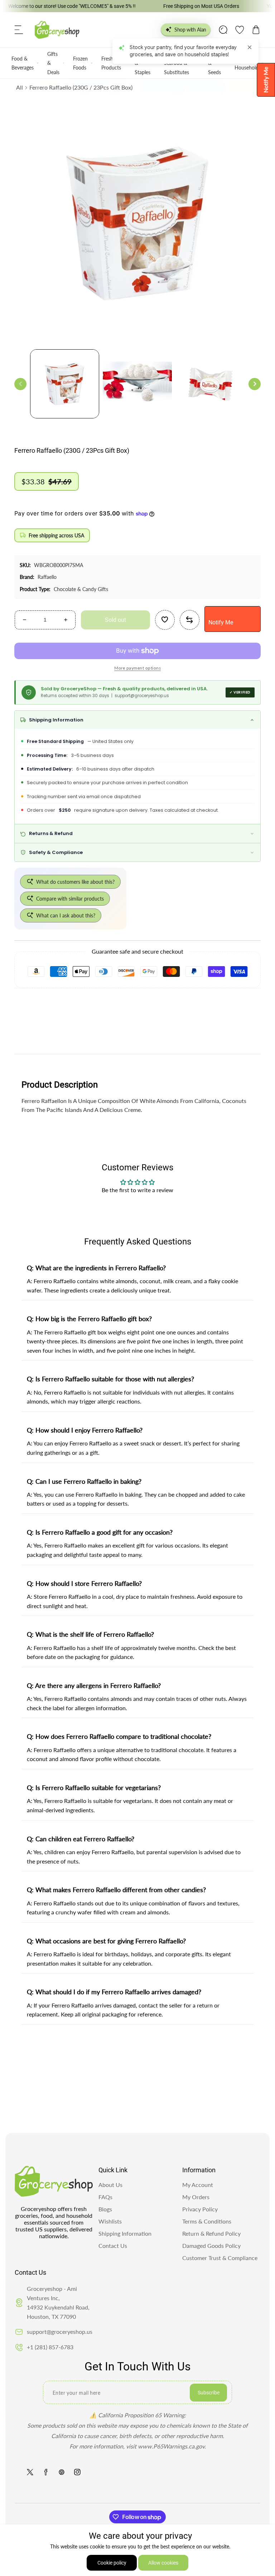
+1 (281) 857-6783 (50, 2347)
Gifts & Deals (53, 63)
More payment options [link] (137, 668)
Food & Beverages (23, 63)
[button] (19, 30)
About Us (110, 2185)
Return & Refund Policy (211, 2233)
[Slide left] (20, 384)
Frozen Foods (80, 63)
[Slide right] (255, 384)
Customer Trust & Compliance (220, 2258)
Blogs (105, 2209)
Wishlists (110, 2221)
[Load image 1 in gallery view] (65, 384)
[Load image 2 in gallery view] (137, 384)
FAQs (105, 2197)
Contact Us (113, 2246)
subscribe (209, 2393)
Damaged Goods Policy (211, 2246)
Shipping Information (125, 2233)
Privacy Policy (200, 2209)
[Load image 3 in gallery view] (210, 384)
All (20, 87)
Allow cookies (163, 2563)
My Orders (196, 2197)
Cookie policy (112, 2563)
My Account (198, 2185)
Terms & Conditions (207, 2221)
